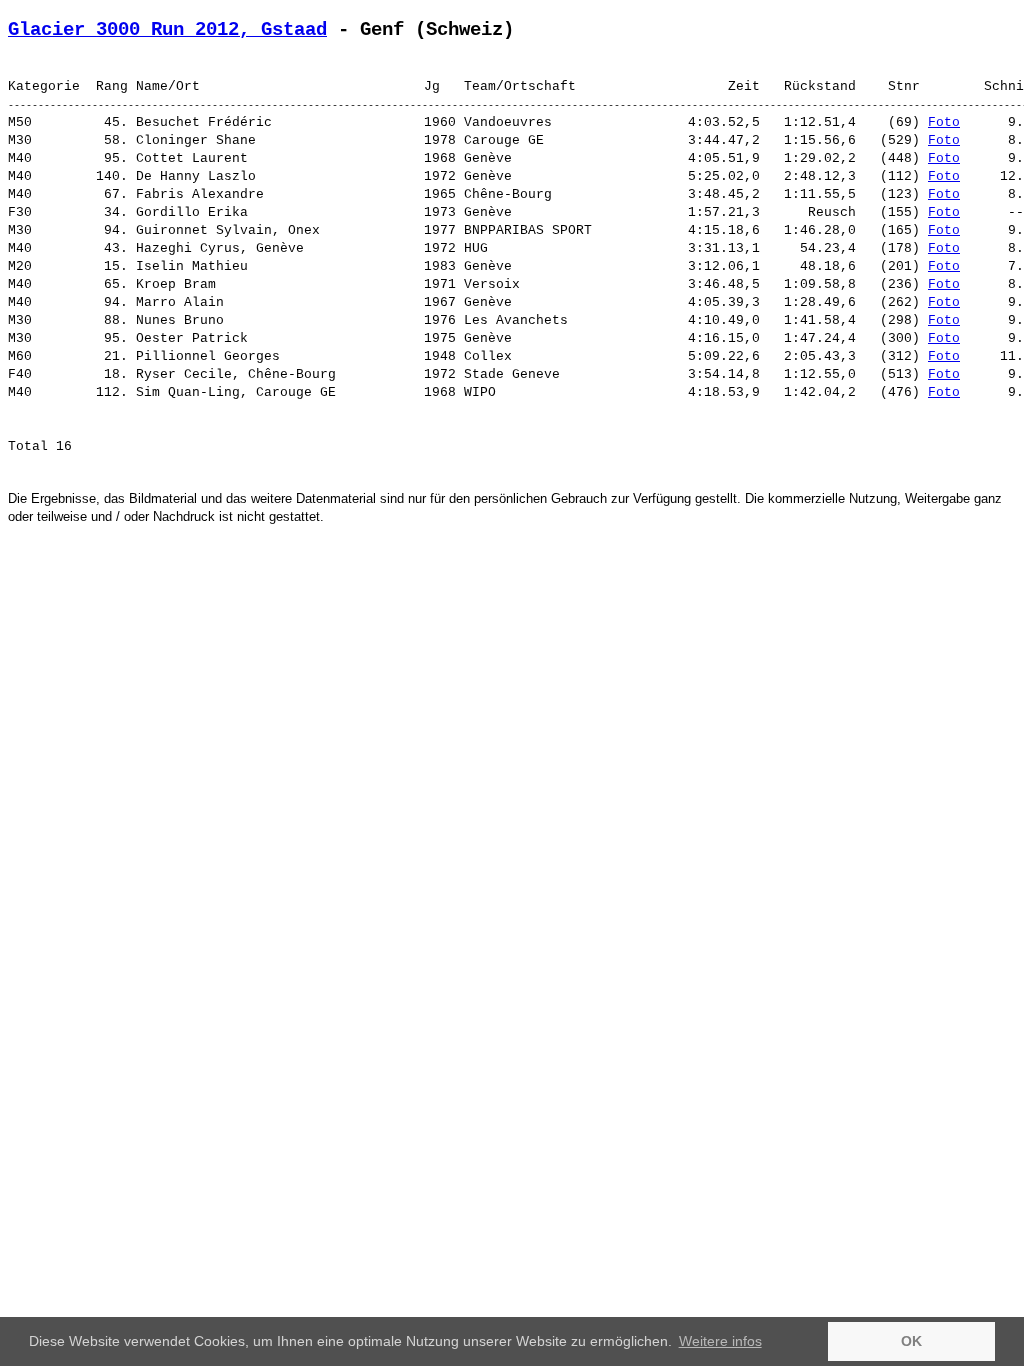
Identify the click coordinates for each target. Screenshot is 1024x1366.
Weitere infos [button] (720, 1341)
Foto (944, 122)
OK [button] (911, 1341)
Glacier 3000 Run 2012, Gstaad (167, 30)
